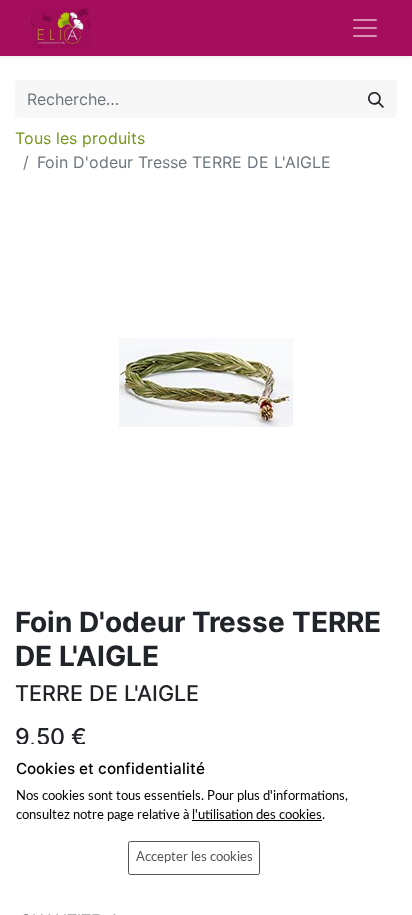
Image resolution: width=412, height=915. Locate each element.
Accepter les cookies (194, 857)
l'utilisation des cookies (257, 815)
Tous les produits (80, 138)
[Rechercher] (376, 99)
